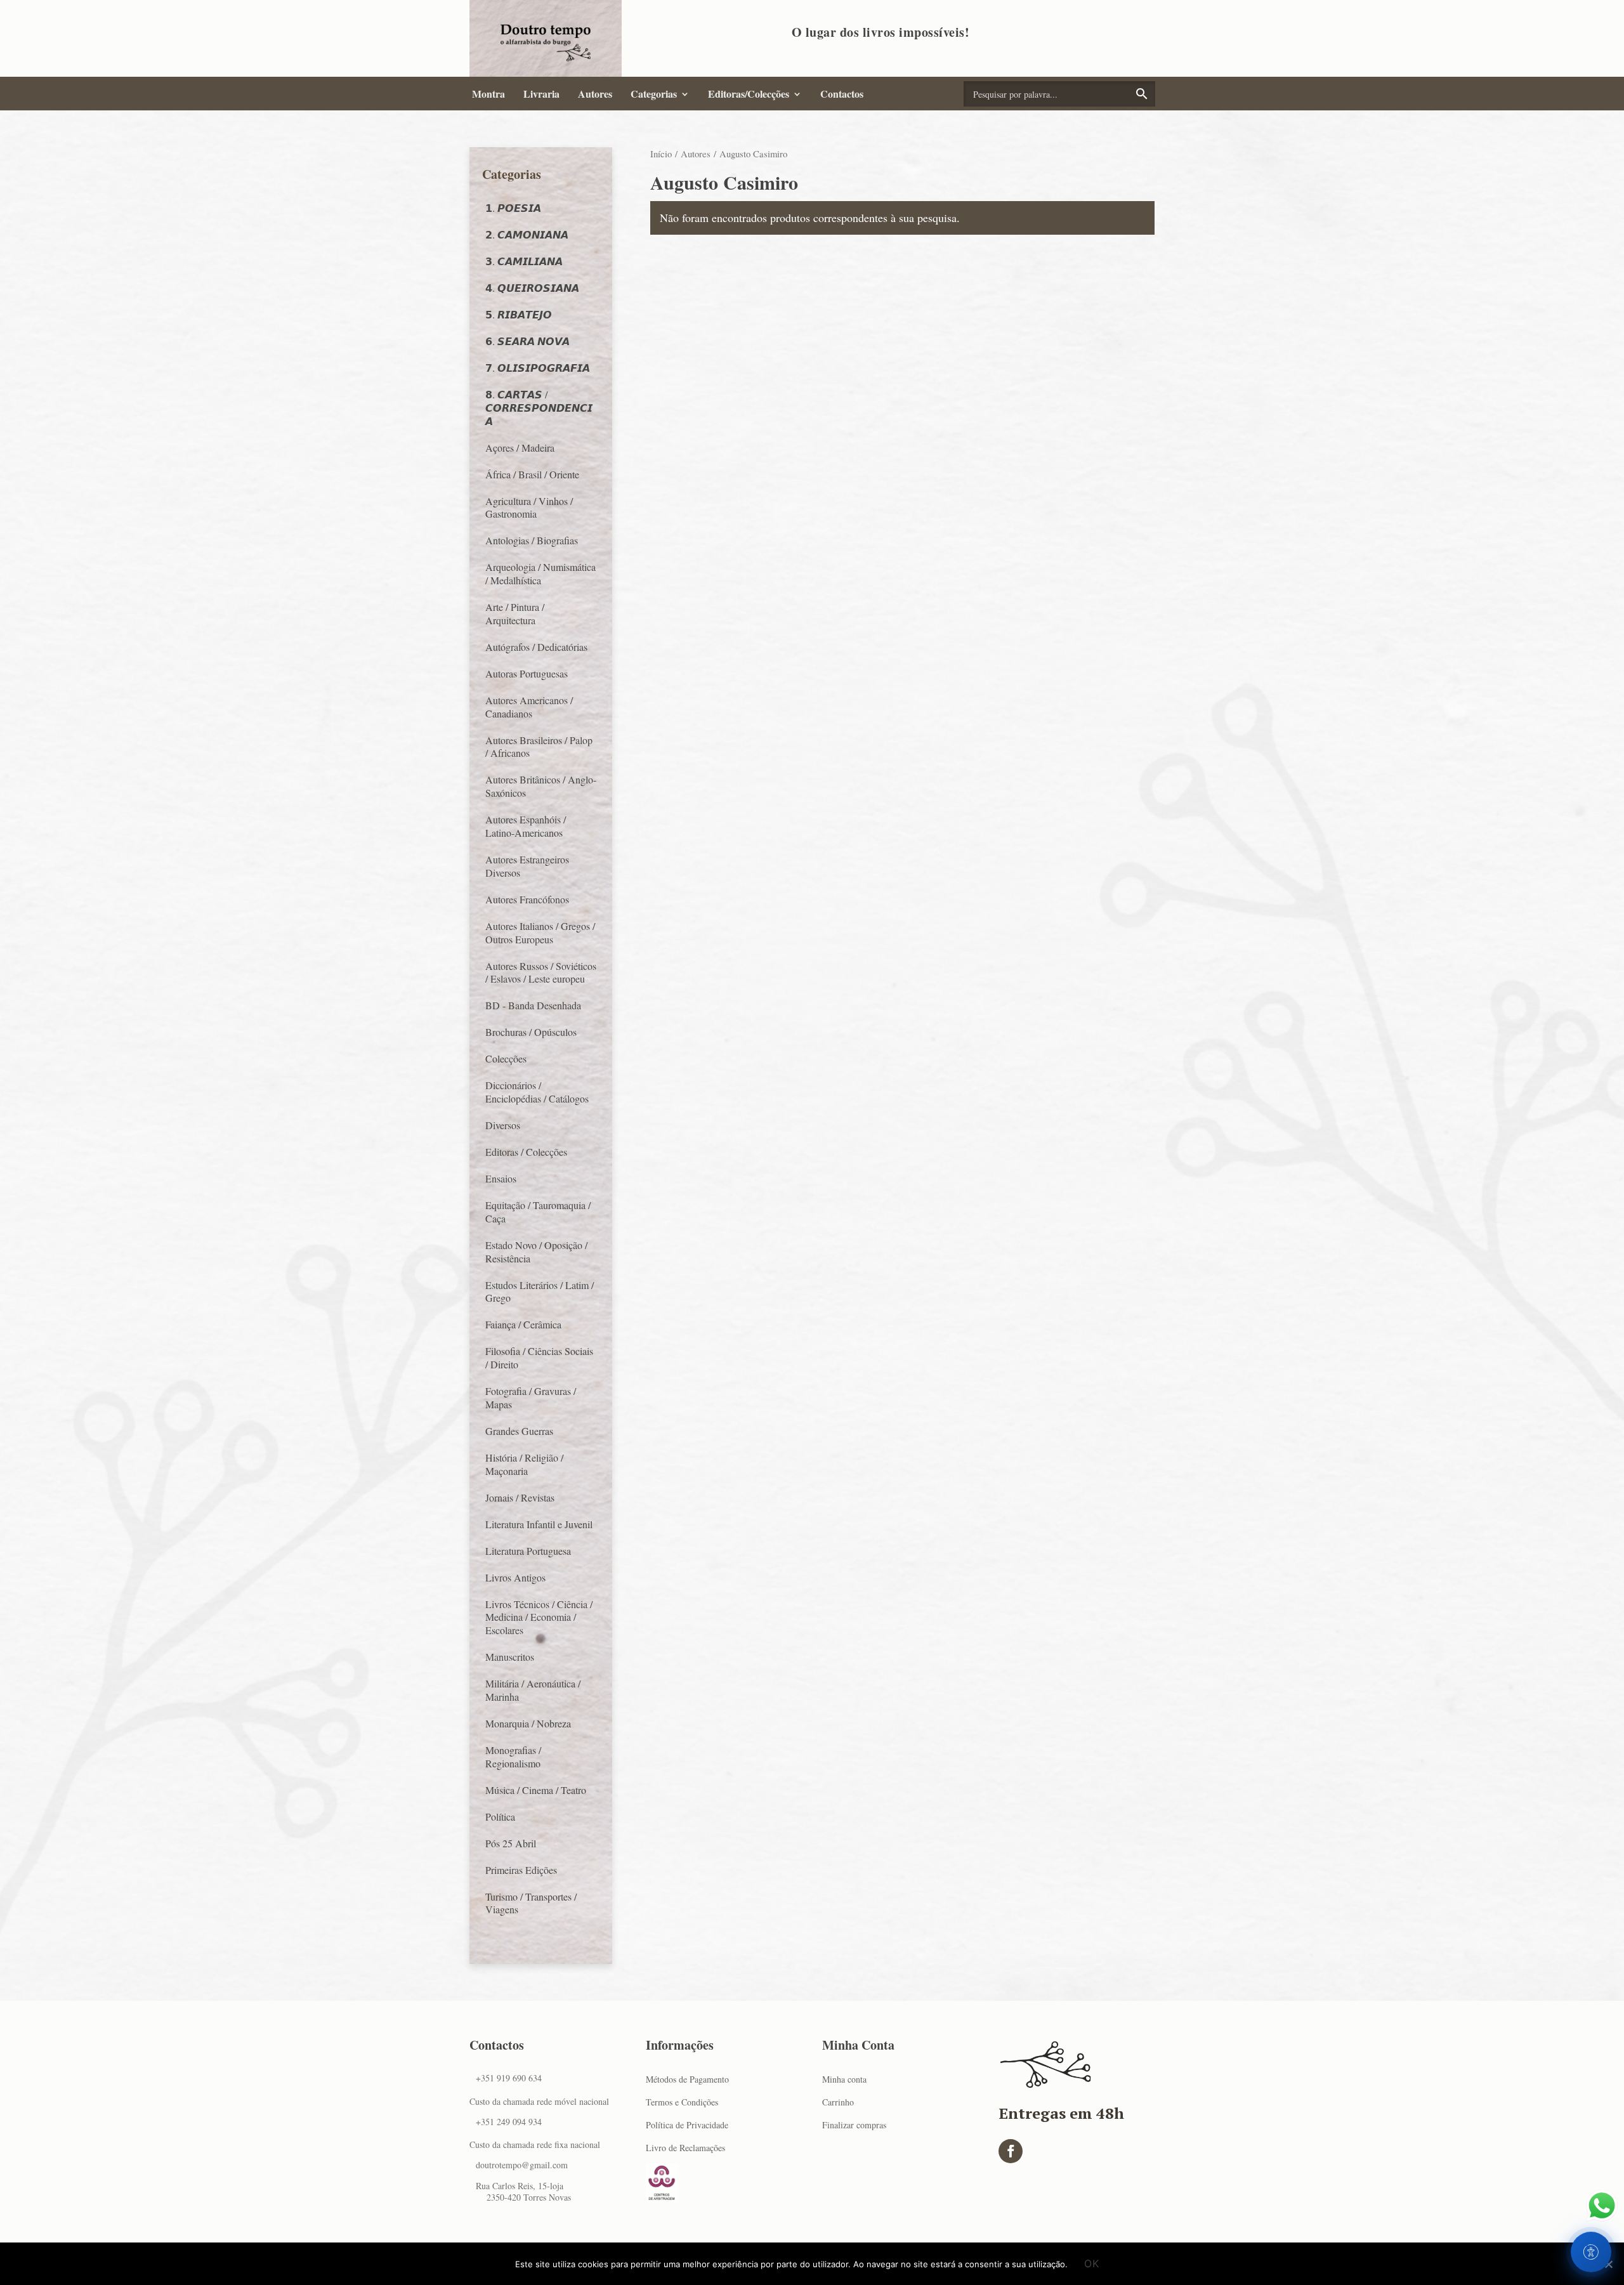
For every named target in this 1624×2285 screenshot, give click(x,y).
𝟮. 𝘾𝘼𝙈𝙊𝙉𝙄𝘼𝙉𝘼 (527, 234)
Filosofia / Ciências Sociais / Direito (539, 1358)
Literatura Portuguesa (528, 1551)
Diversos (503, 1125)
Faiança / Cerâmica (523, 1324)
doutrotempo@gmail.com (522, 2165)
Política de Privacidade (687, 2125)
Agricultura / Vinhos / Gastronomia (529, 507)
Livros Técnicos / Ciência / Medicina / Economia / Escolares (539, 1617)
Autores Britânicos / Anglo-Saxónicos (541, 786)
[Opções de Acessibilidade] (1591, 2252)
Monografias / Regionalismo (513, 1757)
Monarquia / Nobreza (528, 1723)
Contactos (842, 94)
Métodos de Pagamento (687, 2079)
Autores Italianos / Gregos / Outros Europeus (540, 933)
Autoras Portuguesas (527, 673)
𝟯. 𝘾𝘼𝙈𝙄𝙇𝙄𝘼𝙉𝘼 (524, 261)
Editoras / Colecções (526, 1152)
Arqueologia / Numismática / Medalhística (540, 573)
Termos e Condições (682, 2102)
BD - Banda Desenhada (533, 1005)
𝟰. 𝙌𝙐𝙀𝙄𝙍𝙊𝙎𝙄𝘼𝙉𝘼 (532, 288)
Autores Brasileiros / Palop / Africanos (539, 747)
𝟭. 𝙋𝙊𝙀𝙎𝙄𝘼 (513, 208)
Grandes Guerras (519, 1431)
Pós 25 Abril (511, 1843)
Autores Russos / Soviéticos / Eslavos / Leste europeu (541, 972)
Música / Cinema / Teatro (536, 1790)
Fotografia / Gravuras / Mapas (531, 1398)
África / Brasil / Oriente (532, 474)
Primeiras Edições (521, 1870)
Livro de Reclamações (685, 2148)
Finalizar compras (854, 2125)
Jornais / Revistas (520, 1497)
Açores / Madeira (520, 448)
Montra (488, 94)
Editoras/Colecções (749, 94)
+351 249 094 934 (509, 2122)
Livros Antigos (515, 1577)
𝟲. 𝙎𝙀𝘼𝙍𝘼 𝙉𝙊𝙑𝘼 (527, 341)
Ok (1092, 2263)
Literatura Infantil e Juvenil (539, 1524)
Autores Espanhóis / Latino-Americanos (526, 826)
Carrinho (838, 2102)
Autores (595, 94)
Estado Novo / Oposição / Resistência (536, 1252)
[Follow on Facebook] (1011, 2151)
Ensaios (501, 1178)
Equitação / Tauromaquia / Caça (538, 1212)
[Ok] (1608, 2264)
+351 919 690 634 (509, 2078)
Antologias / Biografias (532, 540)
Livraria (541, 94)
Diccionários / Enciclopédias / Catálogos (537, 1092)
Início (661, 154)
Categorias (654, 94)
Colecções (506, 1058)
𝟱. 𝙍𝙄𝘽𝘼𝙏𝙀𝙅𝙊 (519, 314)
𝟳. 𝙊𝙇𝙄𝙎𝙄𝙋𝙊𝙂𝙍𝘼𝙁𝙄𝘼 (538, 368)
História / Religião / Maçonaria (524, 1464)
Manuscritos (510, 1657)
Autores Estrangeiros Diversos (527, 866)
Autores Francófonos (527, 899)
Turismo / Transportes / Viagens (531, 1903)
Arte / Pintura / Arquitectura (515, 613)
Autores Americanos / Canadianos (529, 707)
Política (500, 1817)
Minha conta (844, 2079)
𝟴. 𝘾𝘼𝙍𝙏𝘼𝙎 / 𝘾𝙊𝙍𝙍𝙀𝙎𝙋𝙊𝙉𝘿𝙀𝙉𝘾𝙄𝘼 (539, 408)
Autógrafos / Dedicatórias (536, 647)
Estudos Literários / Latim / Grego (540, 1292)
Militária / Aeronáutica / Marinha (533, 1690)
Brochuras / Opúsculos (531, 1032)
